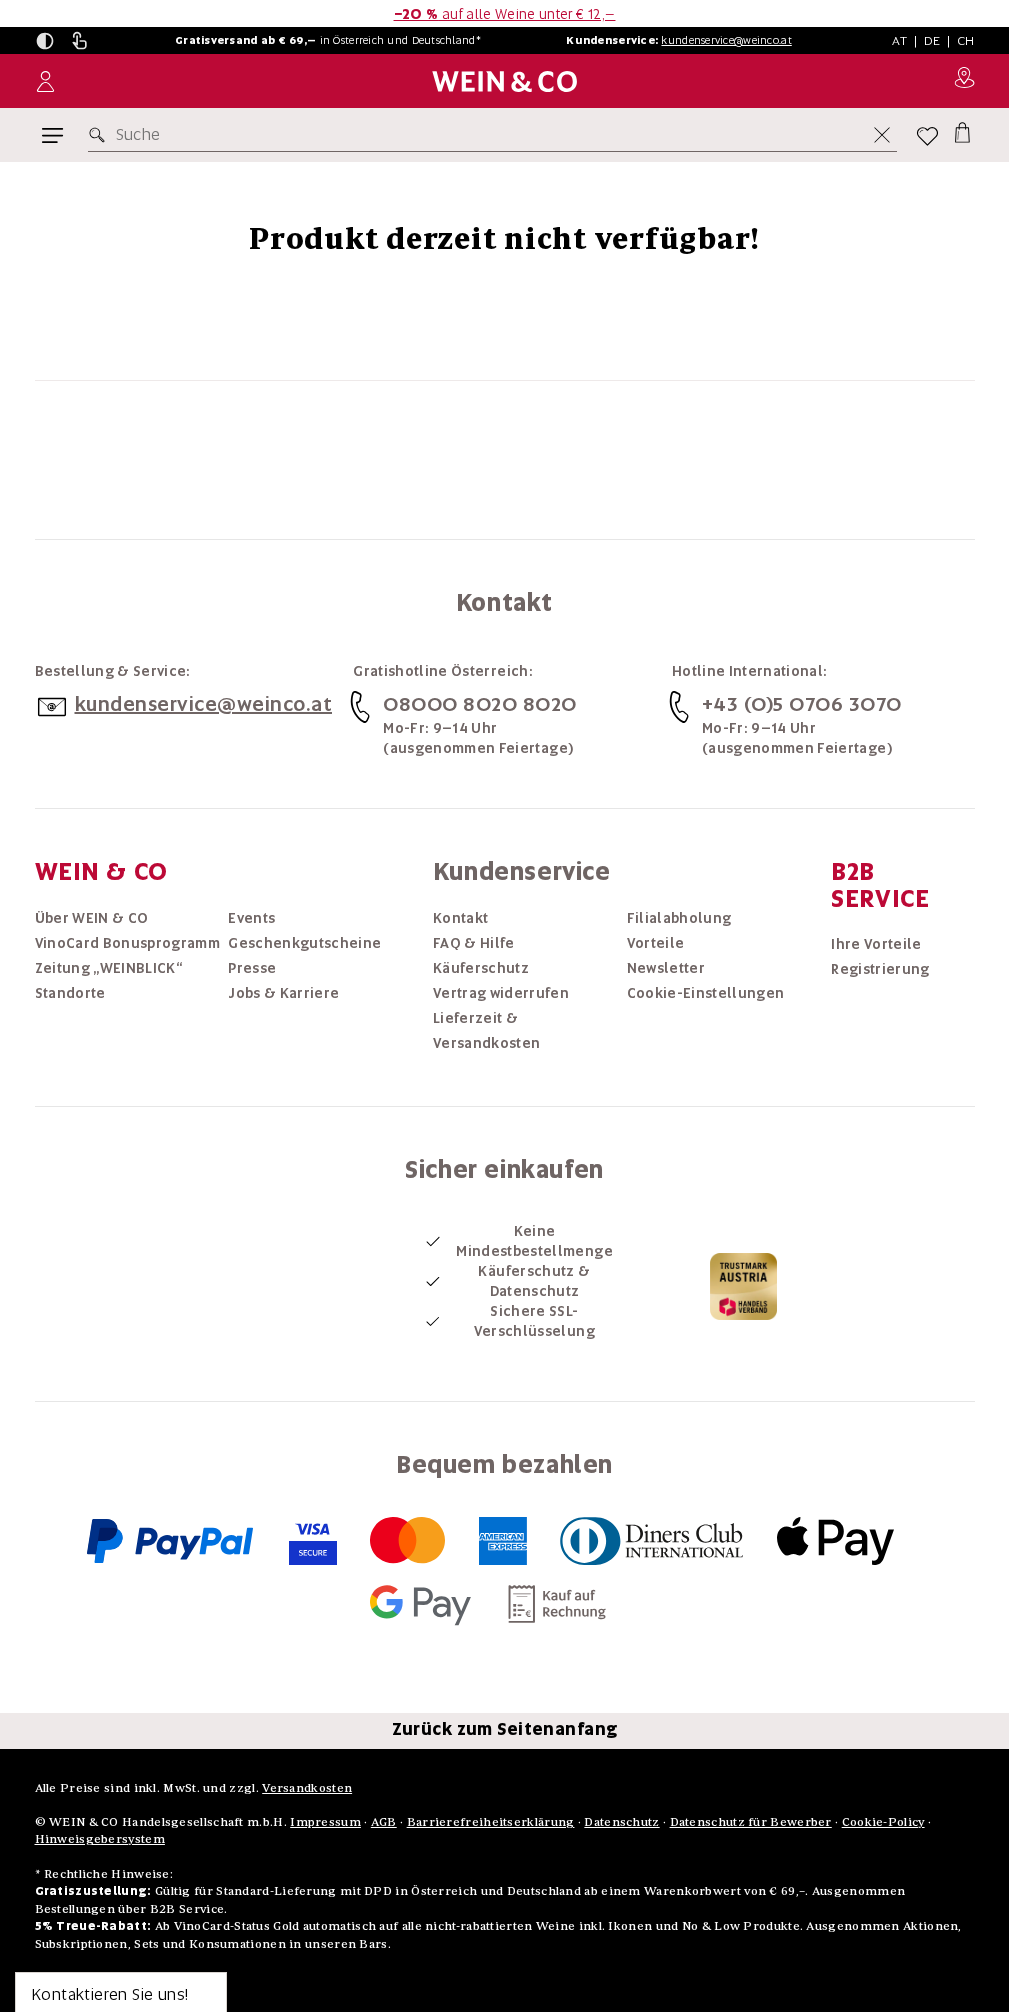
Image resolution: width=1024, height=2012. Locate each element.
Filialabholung (679, 918)
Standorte (70, 993)
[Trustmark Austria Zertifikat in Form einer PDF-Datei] (743, 1285)
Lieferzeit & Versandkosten (487, 1030)
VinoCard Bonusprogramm (128, 943)
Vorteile (656, 943)
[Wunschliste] (927, 135)
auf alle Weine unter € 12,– (505, 14)
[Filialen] (964, 81)
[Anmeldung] (45, 81)
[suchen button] (101, 135)
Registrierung (880, 969)
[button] (45, 41)
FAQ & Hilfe (474, 943)
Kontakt (460, 918)
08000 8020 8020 (480, 704)
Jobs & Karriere (283, 993)
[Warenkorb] (962, 131)
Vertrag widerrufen (501, 993)
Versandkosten (307, 1787)
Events (251, 918)
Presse (252, 968)
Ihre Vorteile (876, 944)
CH (966, 40)
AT (899, 40)
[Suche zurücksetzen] (882, 135)
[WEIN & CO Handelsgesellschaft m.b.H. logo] (504, 81)
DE (932, 40)
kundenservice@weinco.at (726, 40)
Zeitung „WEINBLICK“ (109, 968)
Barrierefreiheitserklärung (491, 1821)
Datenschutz (621, 1821)
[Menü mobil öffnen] (52, 135)
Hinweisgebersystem (100, 1838)
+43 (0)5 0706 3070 (802, 704)
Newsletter (666, 968)
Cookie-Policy (883, 1821)
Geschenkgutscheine (304, 943)
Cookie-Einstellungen (706, 993)
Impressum (325, 1821)
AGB (384, 1821)
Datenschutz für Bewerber (751, 1821)
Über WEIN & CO (92, 918)
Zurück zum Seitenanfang (505, 1729)
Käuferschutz (481, 968)
